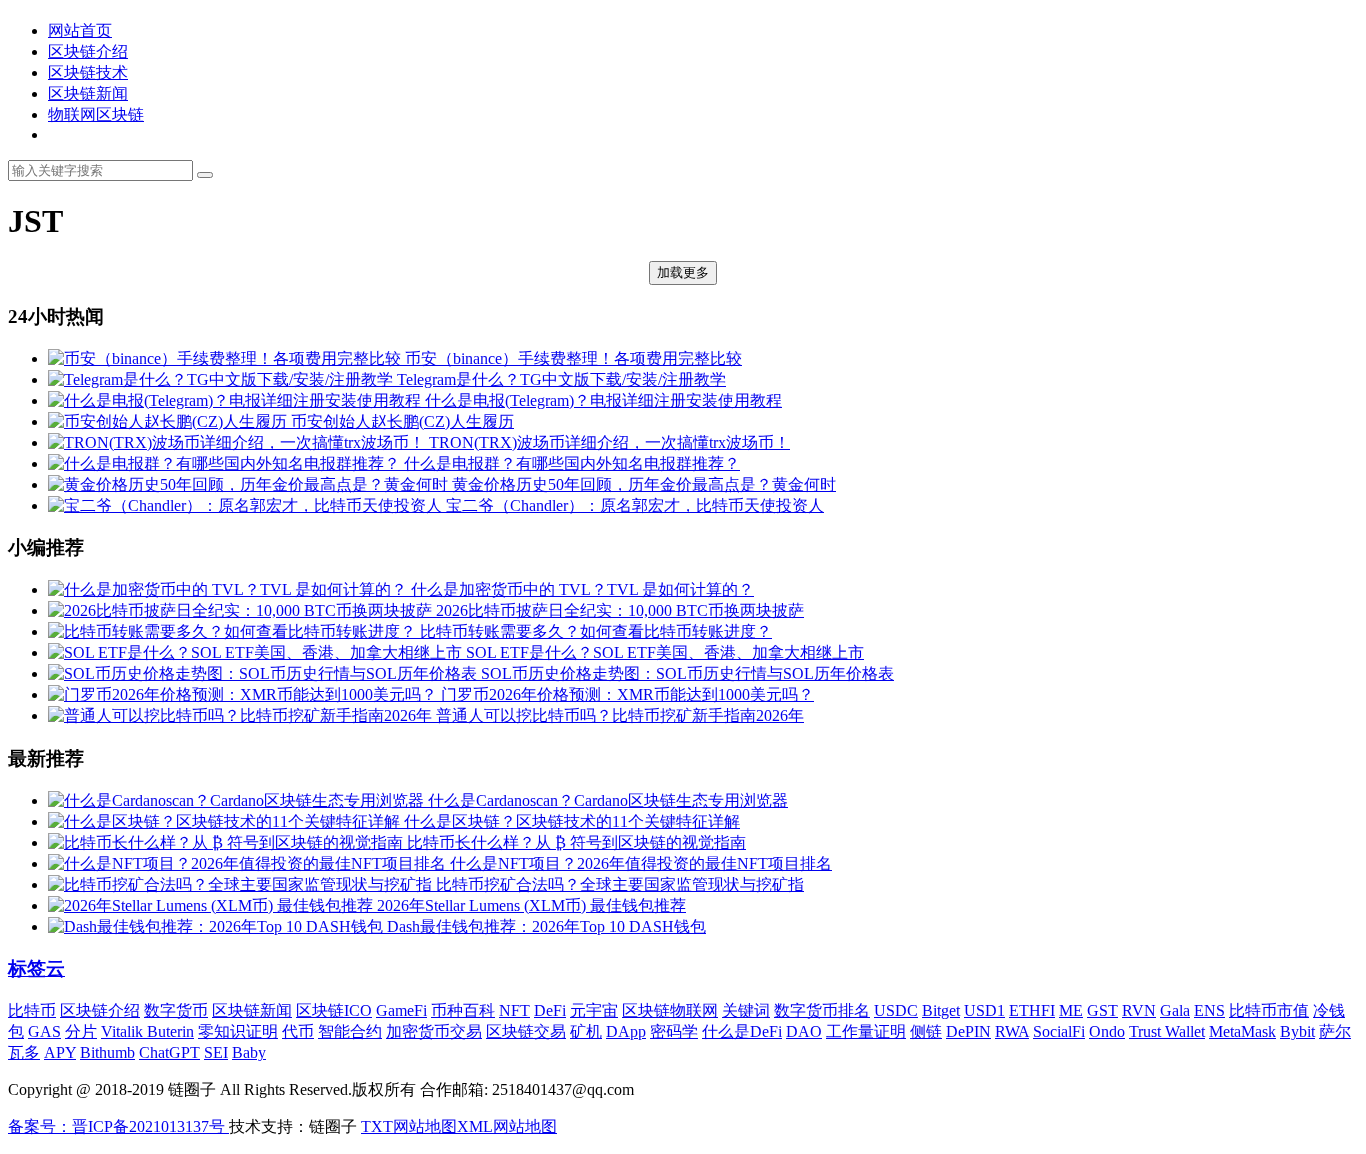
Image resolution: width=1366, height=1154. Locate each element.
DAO (804, 1031)
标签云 (36, 968)
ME (1071, 1010)
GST (1102, 1010)
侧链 (926, 1031)
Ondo (1107, 1031)
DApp (626, 1031)
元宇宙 (594, 1010)
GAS (44, 1031)
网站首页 (80, 30)
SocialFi (1059, 1031)
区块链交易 (526, 1031)
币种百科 (463, 1010)
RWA (1012, 1031)
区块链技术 (88, 72)
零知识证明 (238, 1031)
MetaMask (1242, 1031)
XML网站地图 (507, 1126)
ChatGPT (169, 1052)
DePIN (968, 1031)
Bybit (1297, 1031)
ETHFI (1032, 1010)
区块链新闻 (88, 93)
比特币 (32, 1010)
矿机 (586, 1031)
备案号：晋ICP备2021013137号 (118, 1126)
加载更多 (683, 272)
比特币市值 (1269, 1010)
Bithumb (107, 1052)
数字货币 (176, 1010)
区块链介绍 (88, 51)
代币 (298, 1031)
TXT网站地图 (409, 1126)
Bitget (941, 1010)
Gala (1175, 1010)
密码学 (674, 1031)
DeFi (550, 1010)
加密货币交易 (434, 1031)
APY (60, 1052)
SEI (216, 1052)
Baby (249, 1052)
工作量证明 (866, 1031)
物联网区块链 (96, 114)
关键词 (746, 1010)
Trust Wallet (1167, 1031)
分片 (81, 1031)
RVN (1139, 1010)
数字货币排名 (822, 1010)
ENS (1209, 1010)
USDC (896, 1010)
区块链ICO (334, 1010)
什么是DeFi (742, 1031)
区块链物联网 (670, 1010)
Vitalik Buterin (147, 1031)
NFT (514, 1010)
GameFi (401, 1010)
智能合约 (350, 1031)
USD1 (984, 1010)
